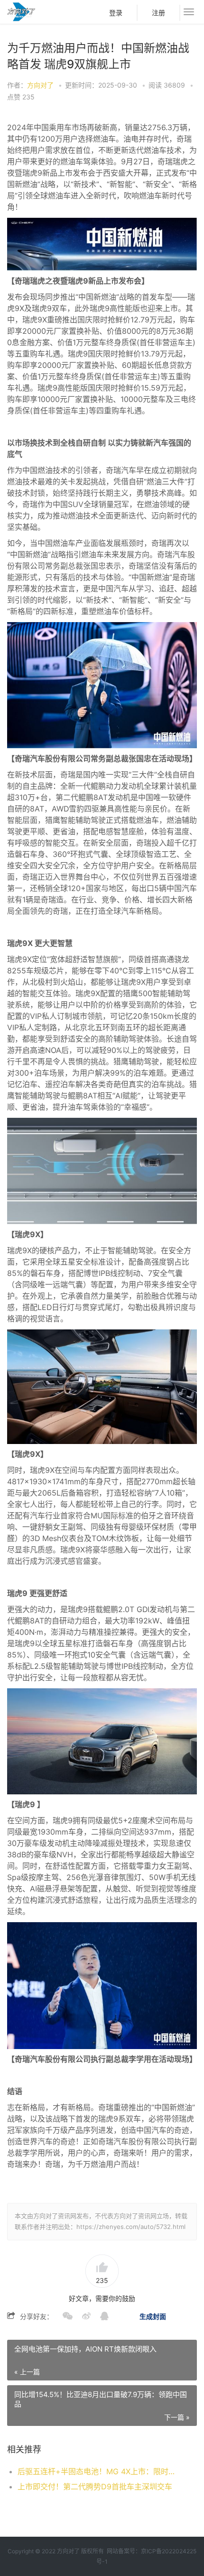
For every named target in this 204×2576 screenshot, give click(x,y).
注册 (158, 13)
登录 (116, 13)
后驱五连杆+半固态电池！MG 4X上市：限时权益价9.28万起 (98, 2471)
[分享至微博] (82, 2317)
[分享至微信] (63, 2317)
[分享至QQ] (100, 2317)
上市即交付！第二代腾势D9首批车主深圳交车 (95, 2487)
